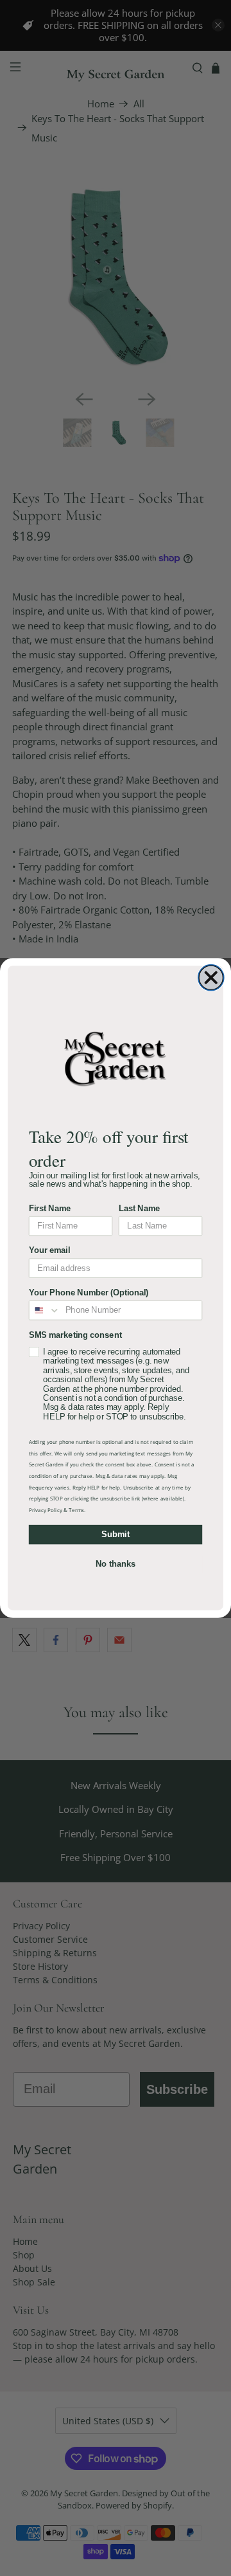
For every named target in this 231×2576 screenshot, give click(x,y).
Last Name (140, 1209)
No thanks (116, 1564)
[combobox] (45, 1311)
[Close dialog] (211, 978)
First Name (50, 1209)
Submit (115, 1535)
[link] (116, 1058)
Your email (49, 1250)
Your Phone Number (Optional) (89, 1293)
